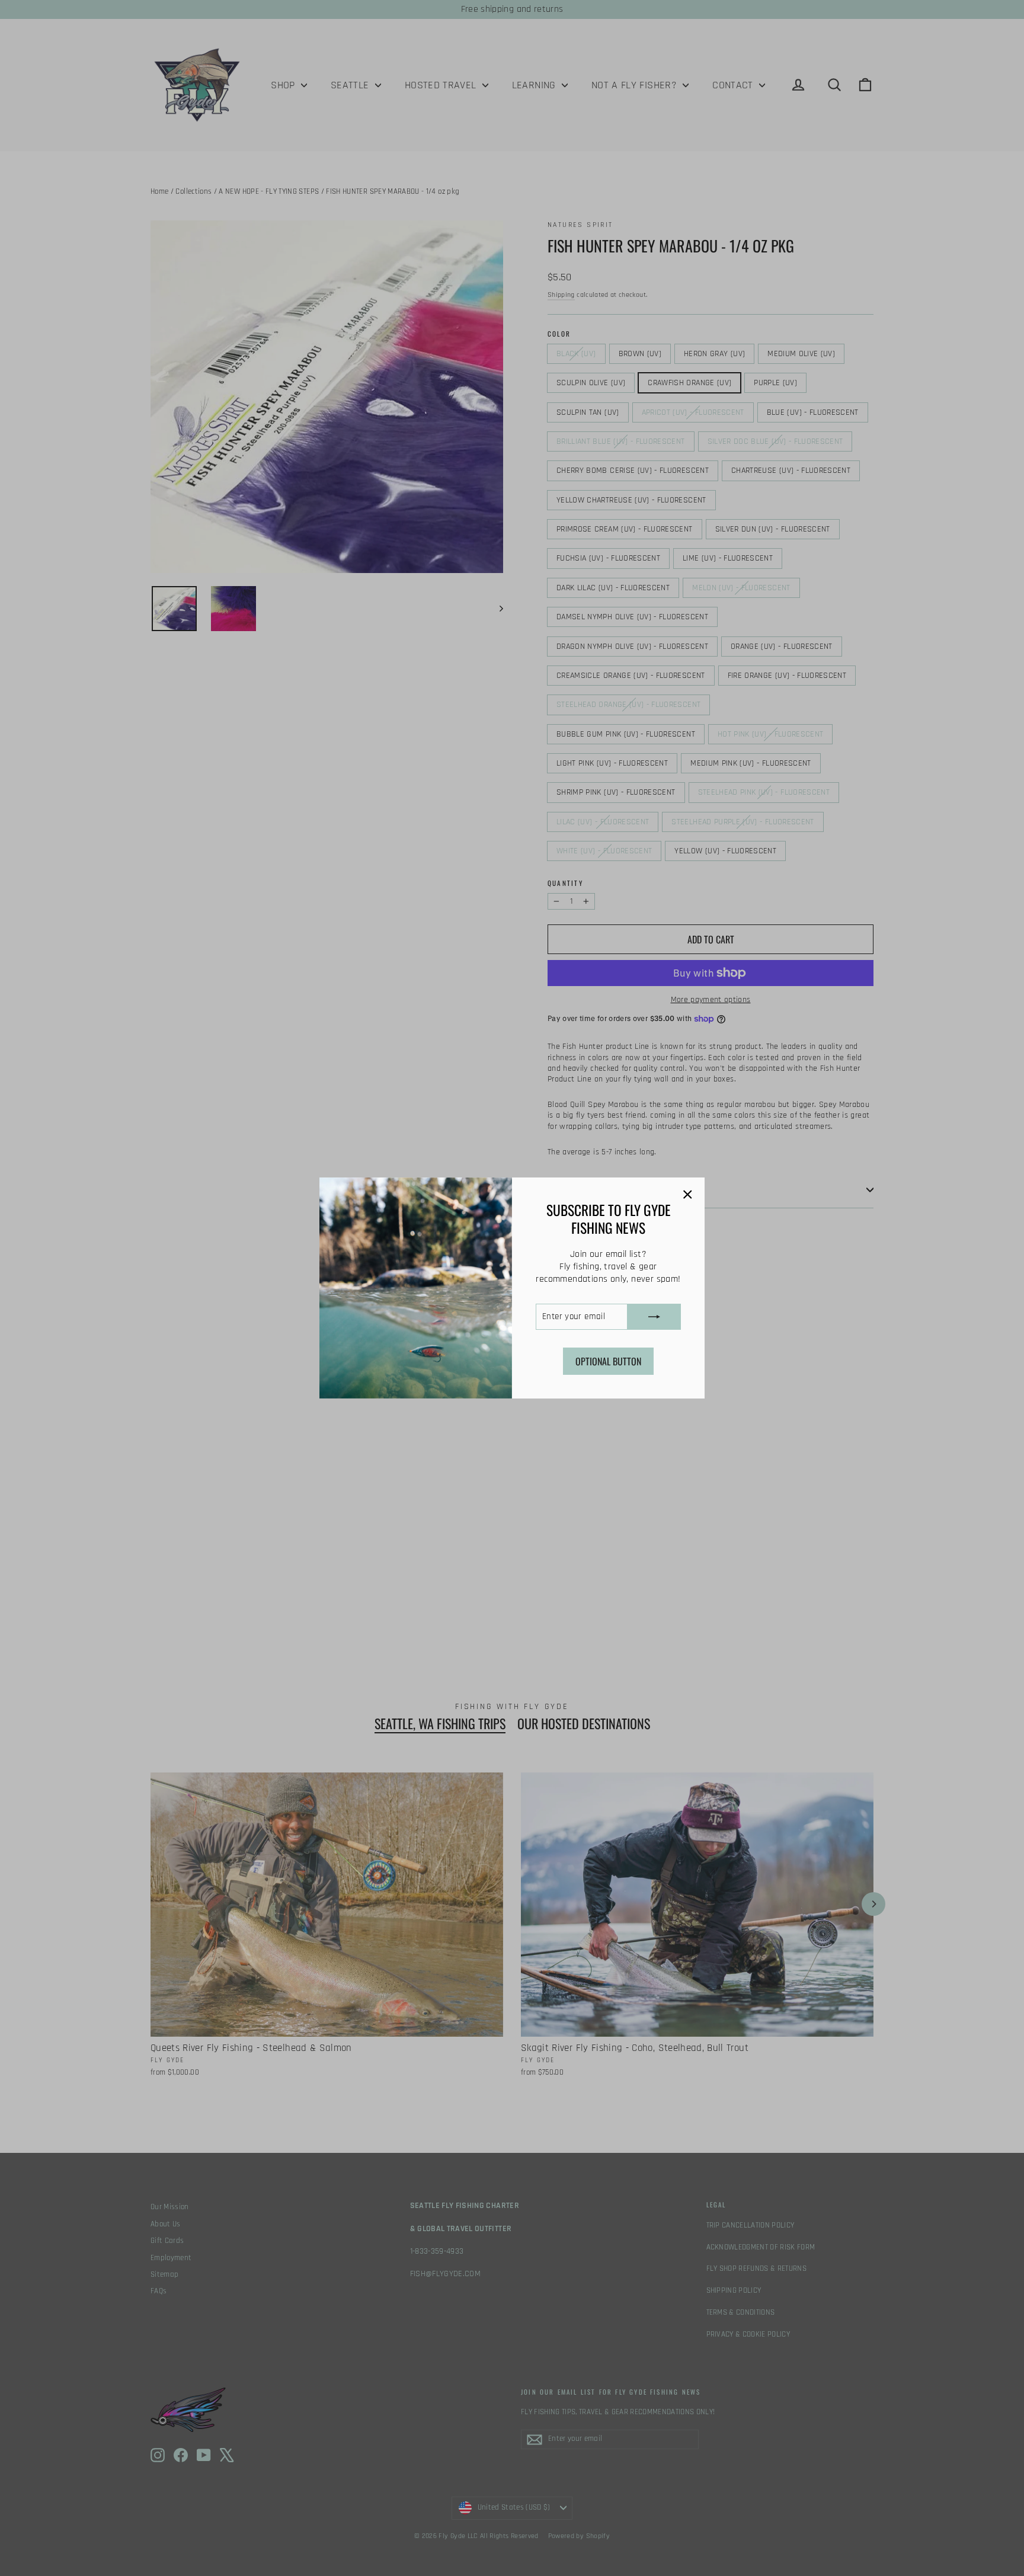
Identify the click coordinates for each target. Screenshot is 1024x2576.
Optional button (608, 1361)
